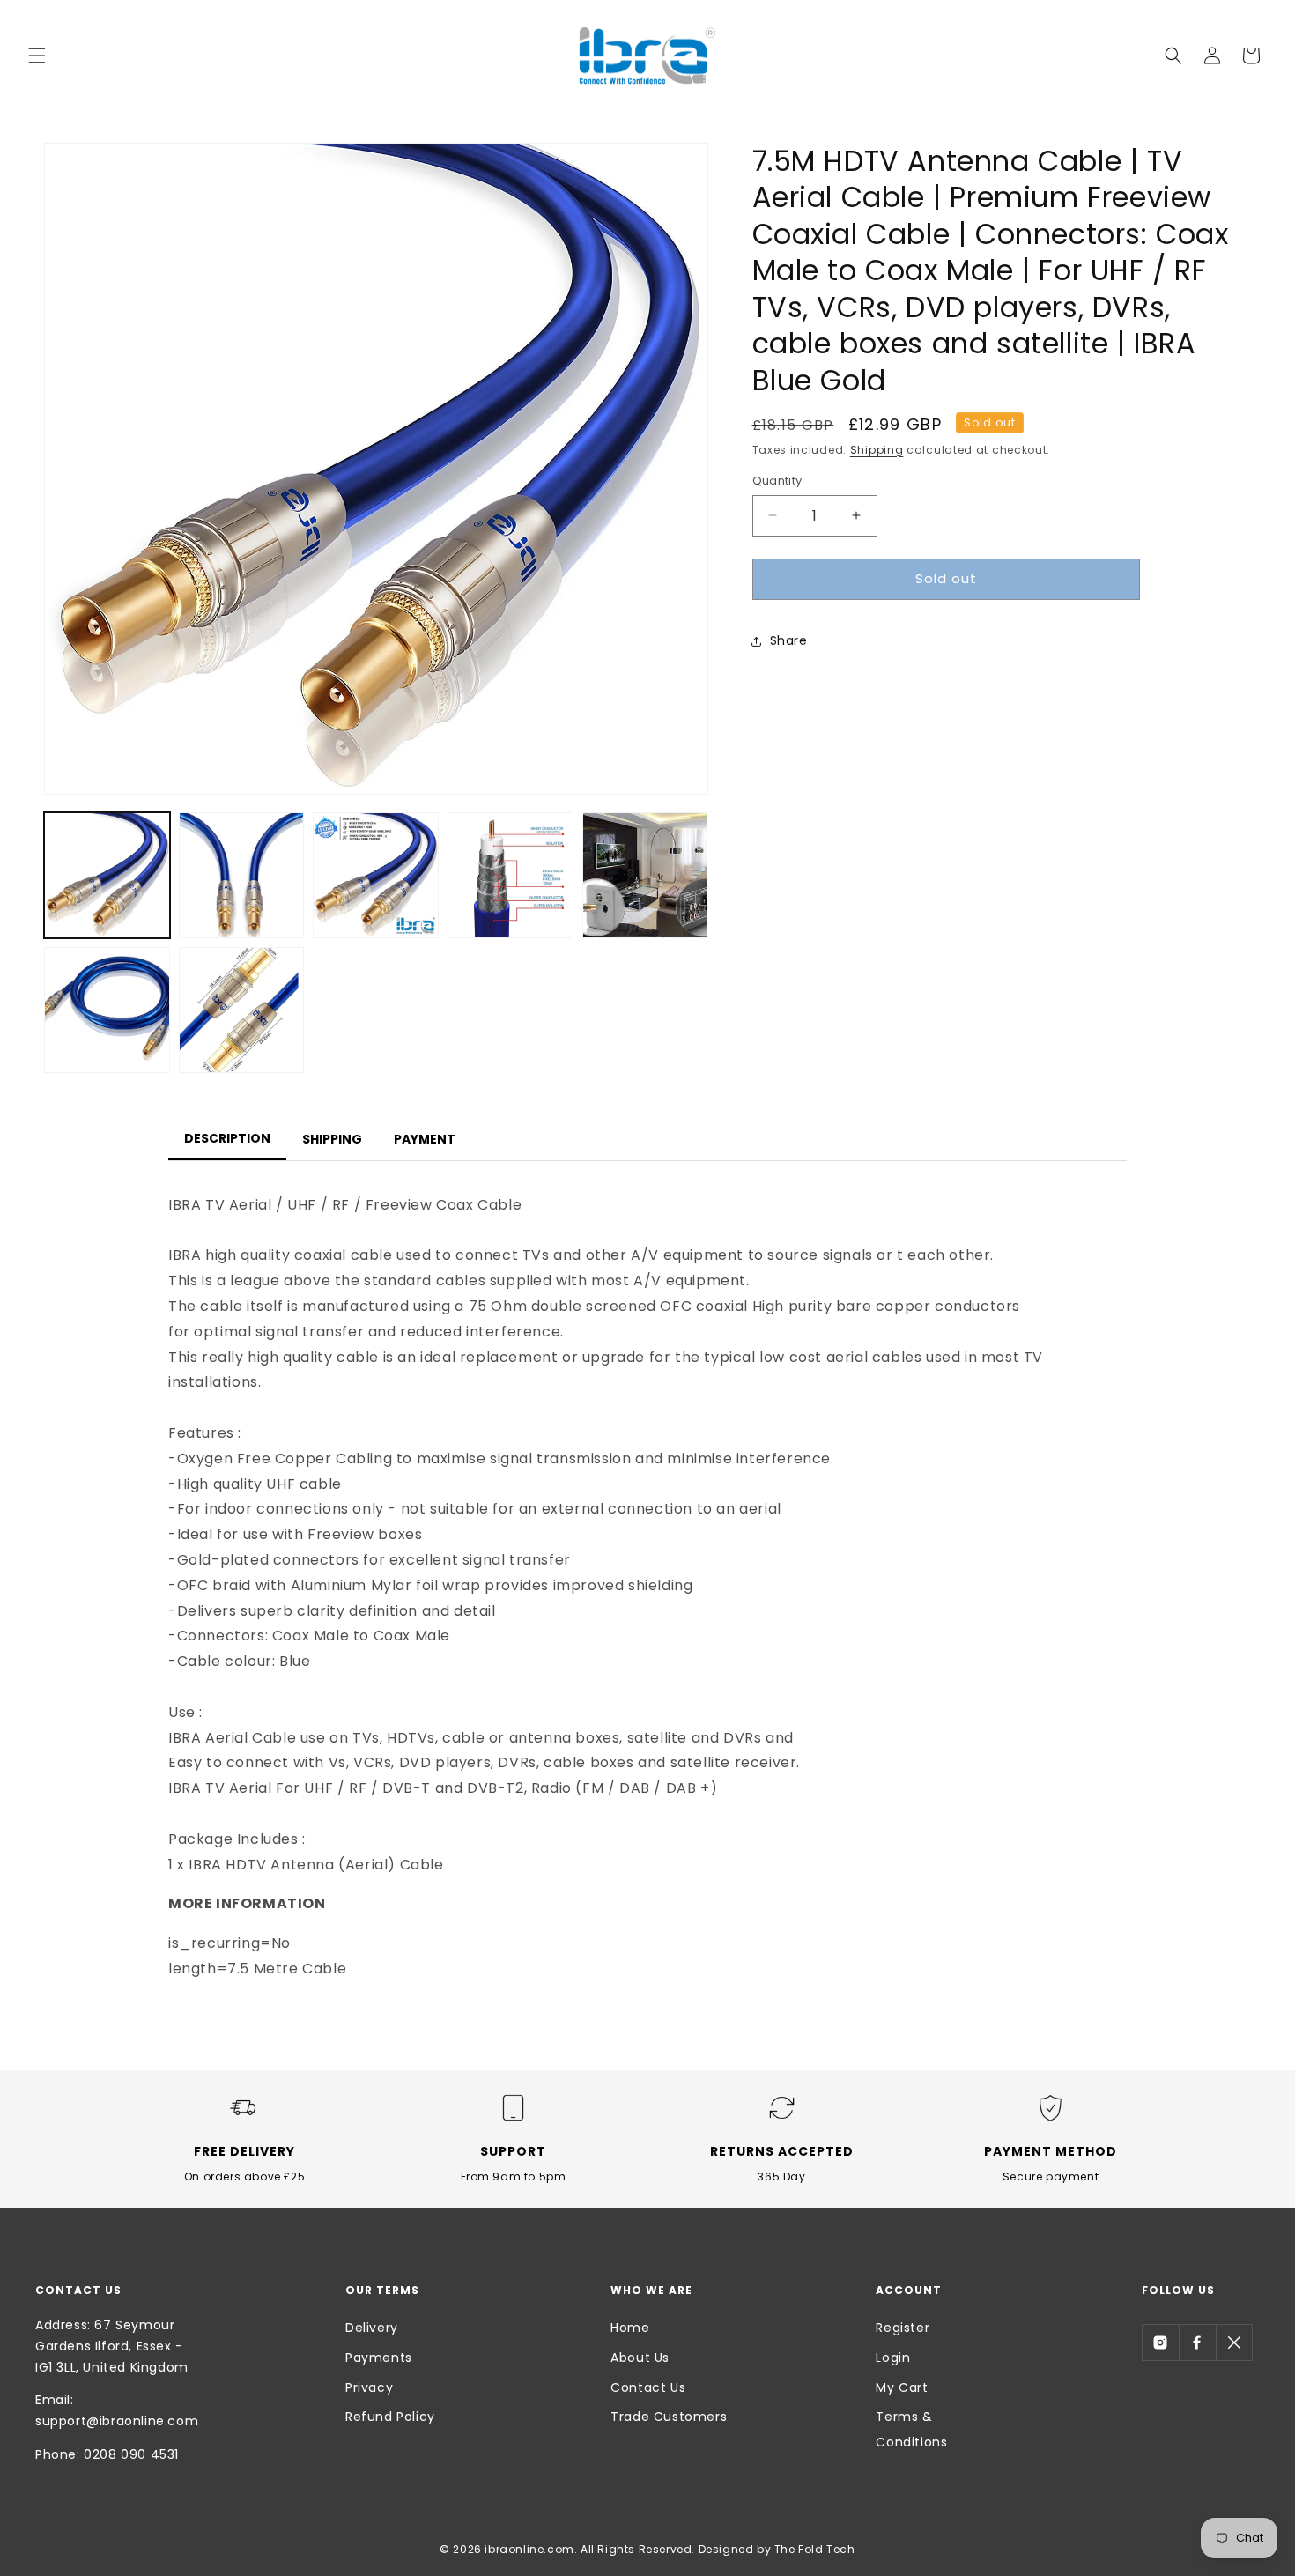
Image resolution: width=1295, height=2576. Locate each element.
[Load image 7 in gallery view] (242, 1010)
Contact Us (648, 2387)
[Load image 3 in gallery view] (376, 875)
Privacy (369, 2387)
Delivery (372, 2328)
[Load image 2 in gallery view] (242, 875)
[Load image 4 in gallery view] (511, 875)
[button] (37, 56)
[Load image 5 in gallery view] (645, 875)
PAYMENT (425, 1139)
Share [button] (789, 640)
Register (903, 2328)
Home (630, 2328)
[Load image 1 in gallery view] (107, 875)
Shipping (877, 450)
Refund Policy (390, 2417)
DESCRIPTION (227, 1138)
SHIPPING (332, 1139)
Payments (379, 2358)
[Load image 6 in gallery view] (107, 1010)
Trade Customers (669, 2417)
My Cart (902, 2387)
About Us (640, 2358)
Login (893, 2358)
